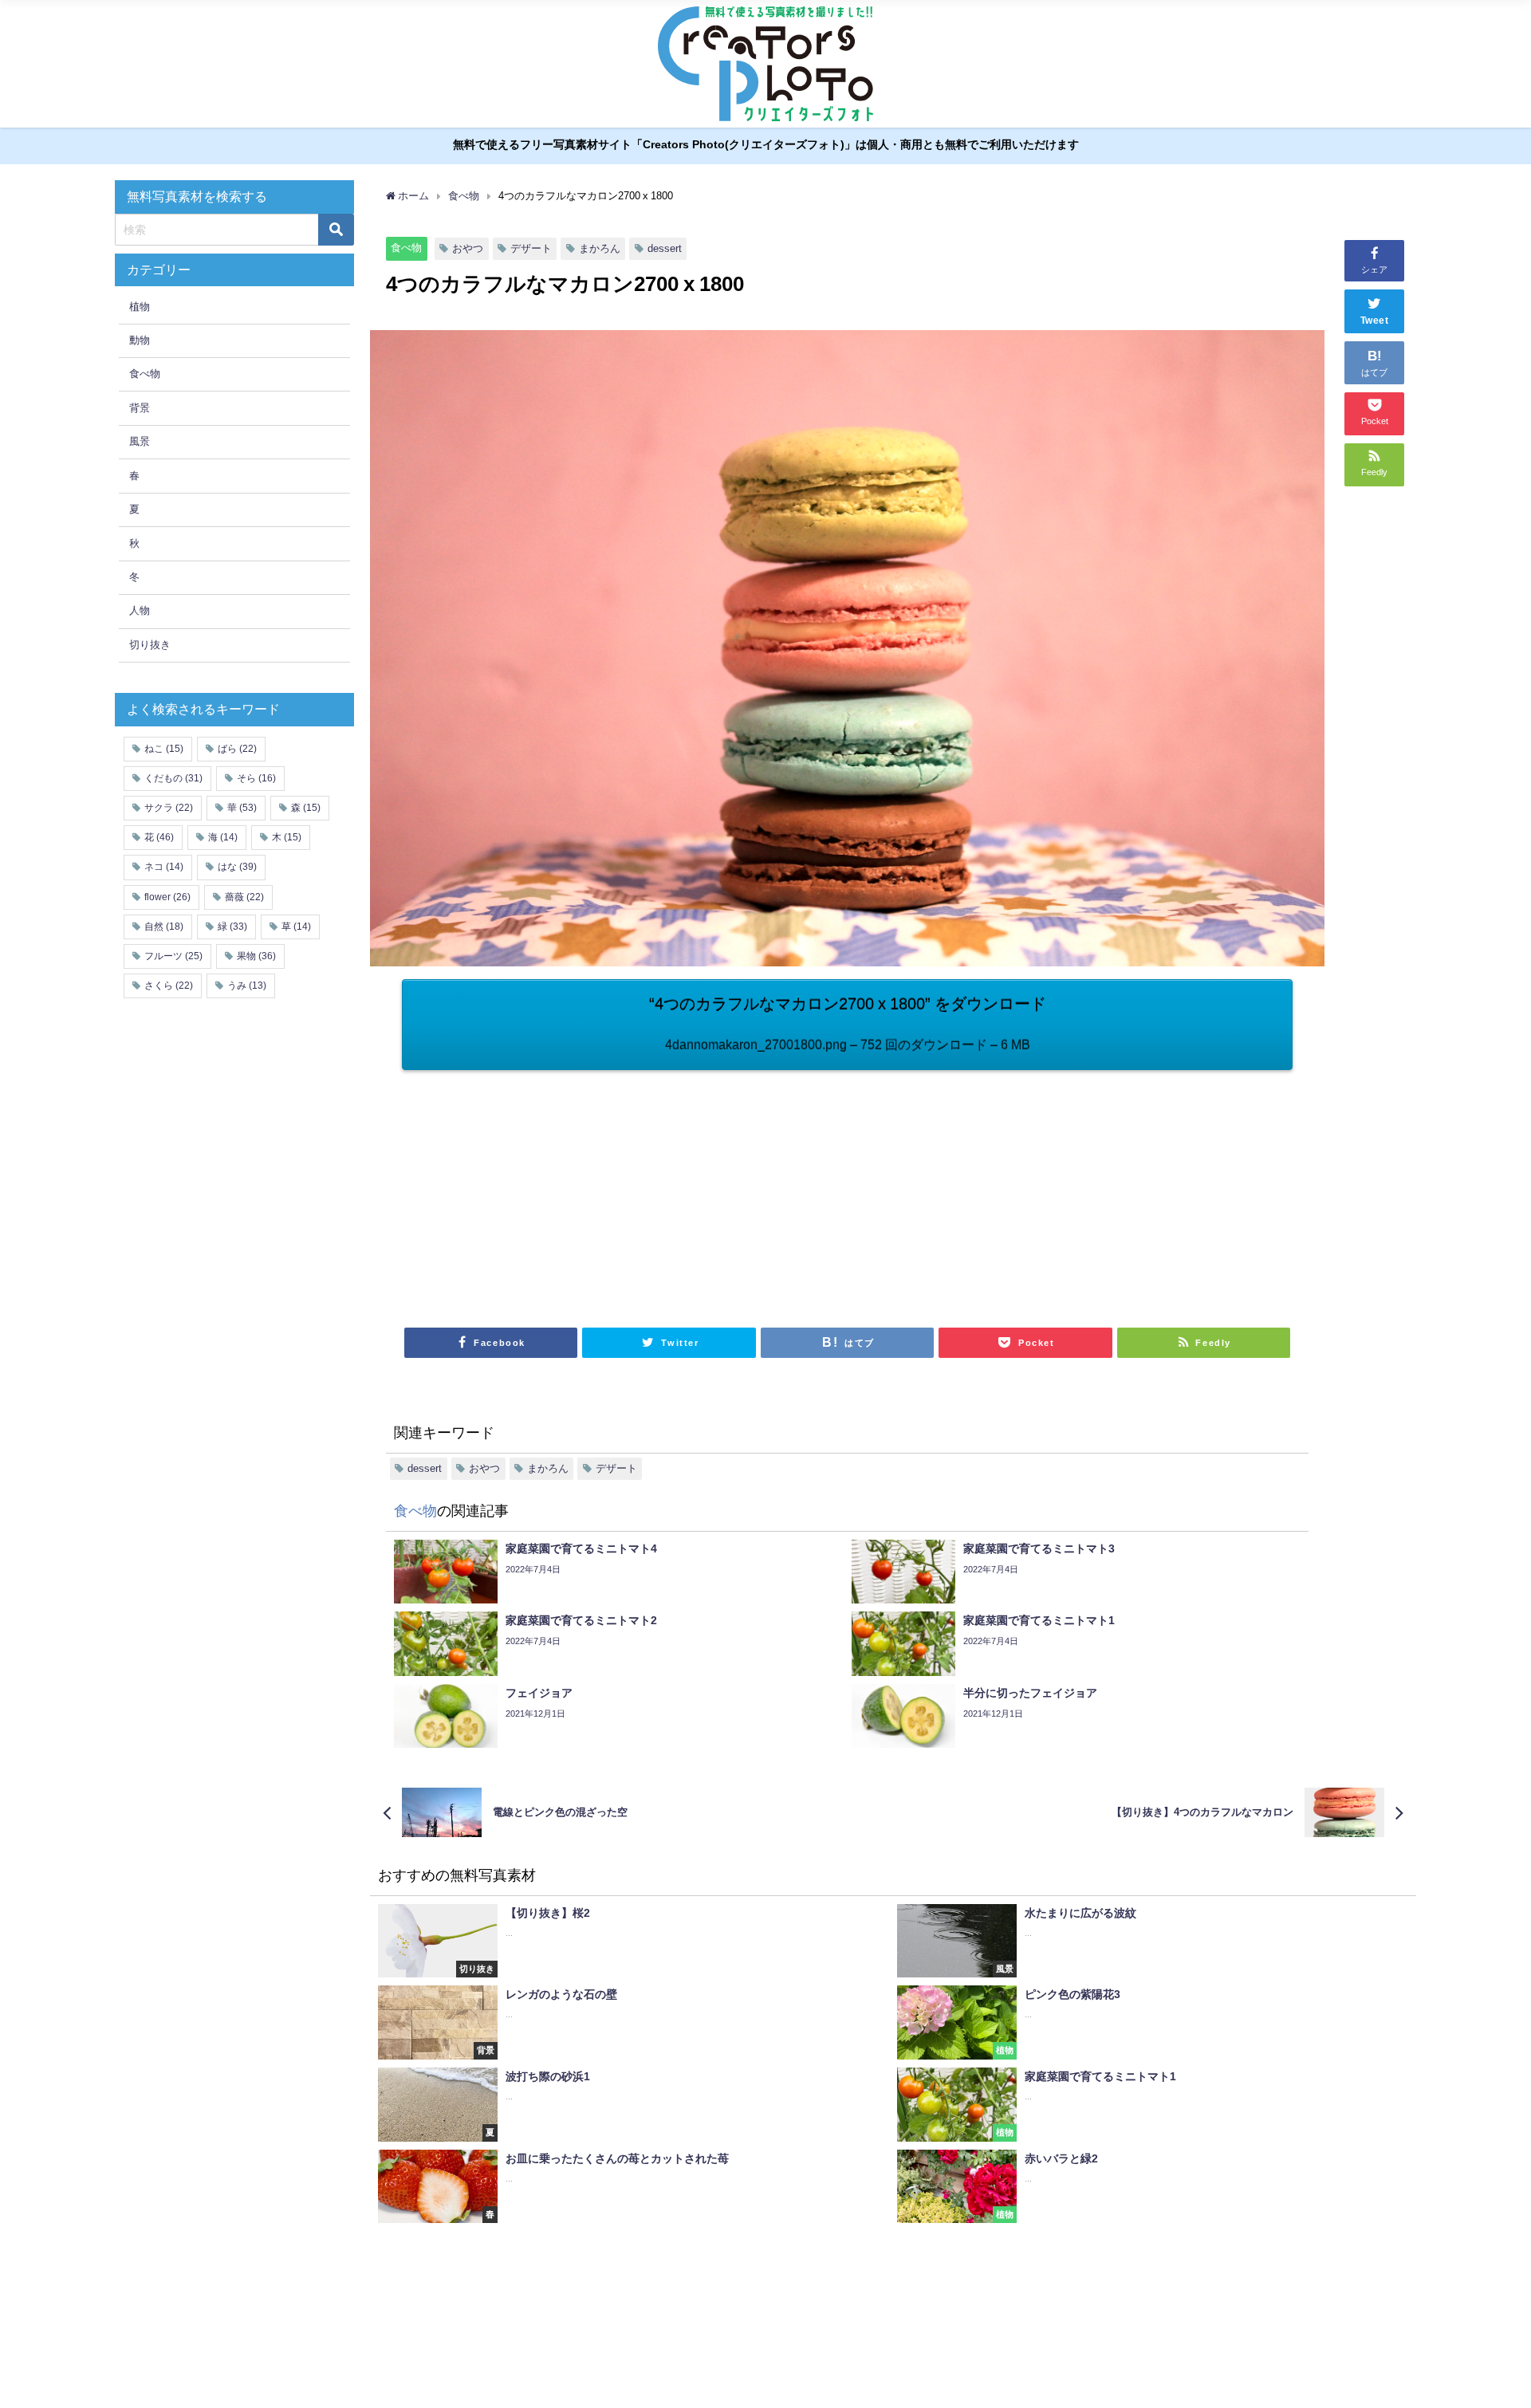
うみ (247, 986)
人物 (140, 610)
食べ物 (406, 248)
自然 (164, 927)
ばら (237, 749)
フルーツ (173, 956)
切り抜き (150, 645)
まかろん (600, 248)
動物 (140, 340)
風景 (140, 441)
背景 (140, 408)
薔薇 (244, 897)
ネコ (164, 867)
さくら (169, 986)
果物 (256, 956)
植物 (140, 307)
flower (167, 897)
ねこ (164, 749)
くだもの (173, 778)
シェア (1374, 270)
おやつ (468, 248)
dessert (665, 248)
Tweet (1375, 321)
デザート (531, 248)
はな (237, 867)
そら (256, 778)
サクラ (169, 808)
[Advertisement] (625, 1190)
